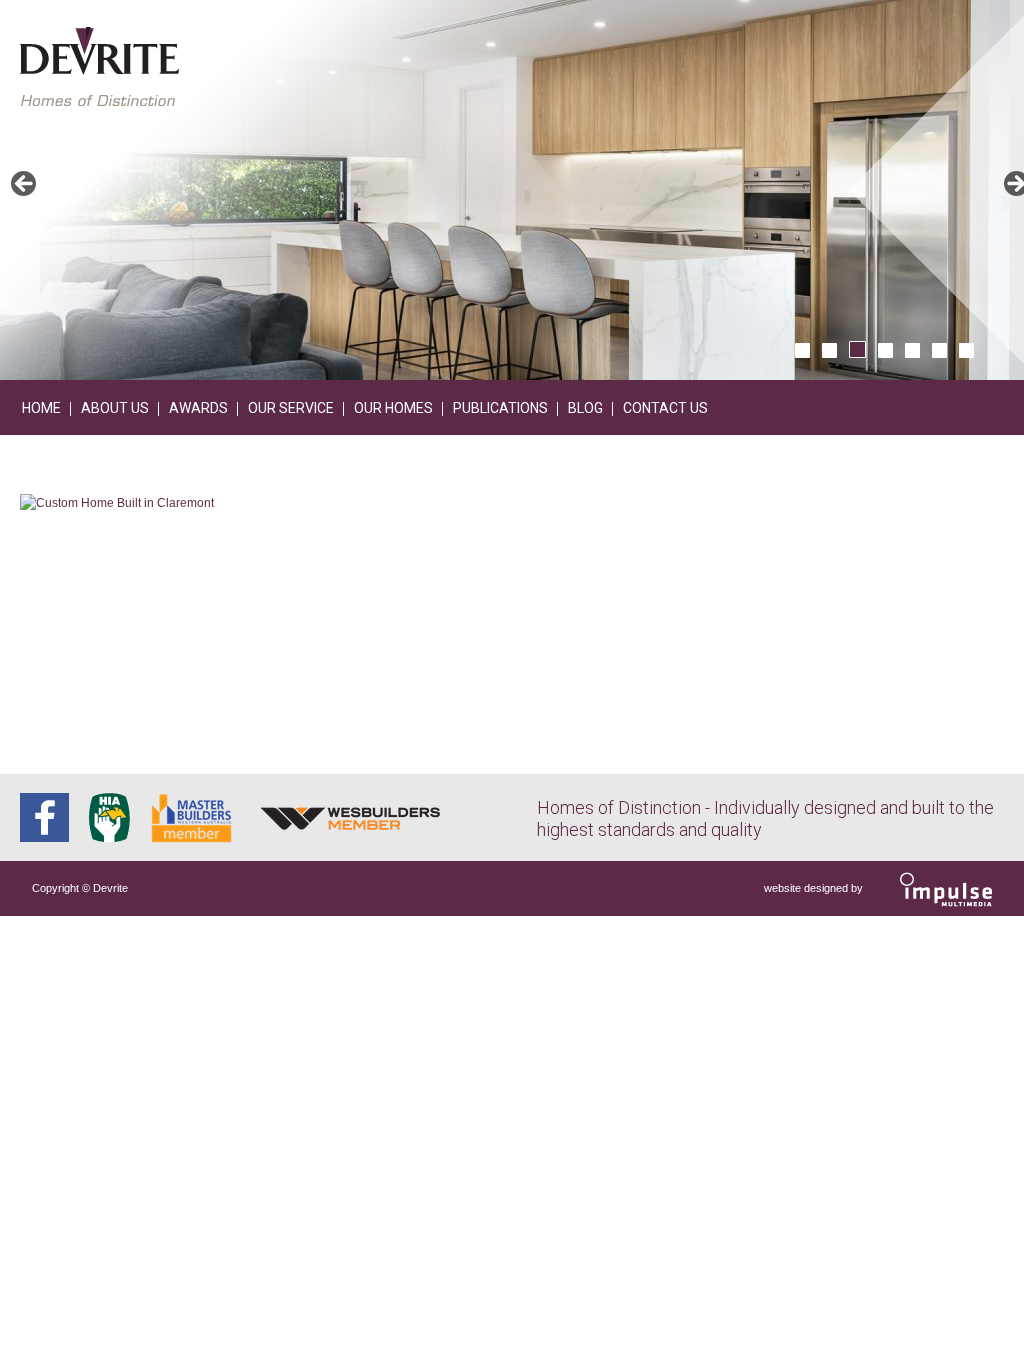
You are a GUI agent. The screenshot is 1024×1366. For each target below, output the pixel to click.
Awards (198, 408)
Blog (585, 408)
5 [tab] (912, 350)
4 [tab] (885, 350)
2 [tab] (829, 350)
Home (41, 408)
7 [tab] (966, 350)
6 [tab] (939, 350)
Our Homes (393, 408)
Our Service (291, 408)
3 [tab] (857, 349)
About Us (115, 408)
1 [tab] (802, 350)
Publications (500, 408)
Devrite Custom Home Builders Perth (99, 66)
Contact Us (665, 408)
